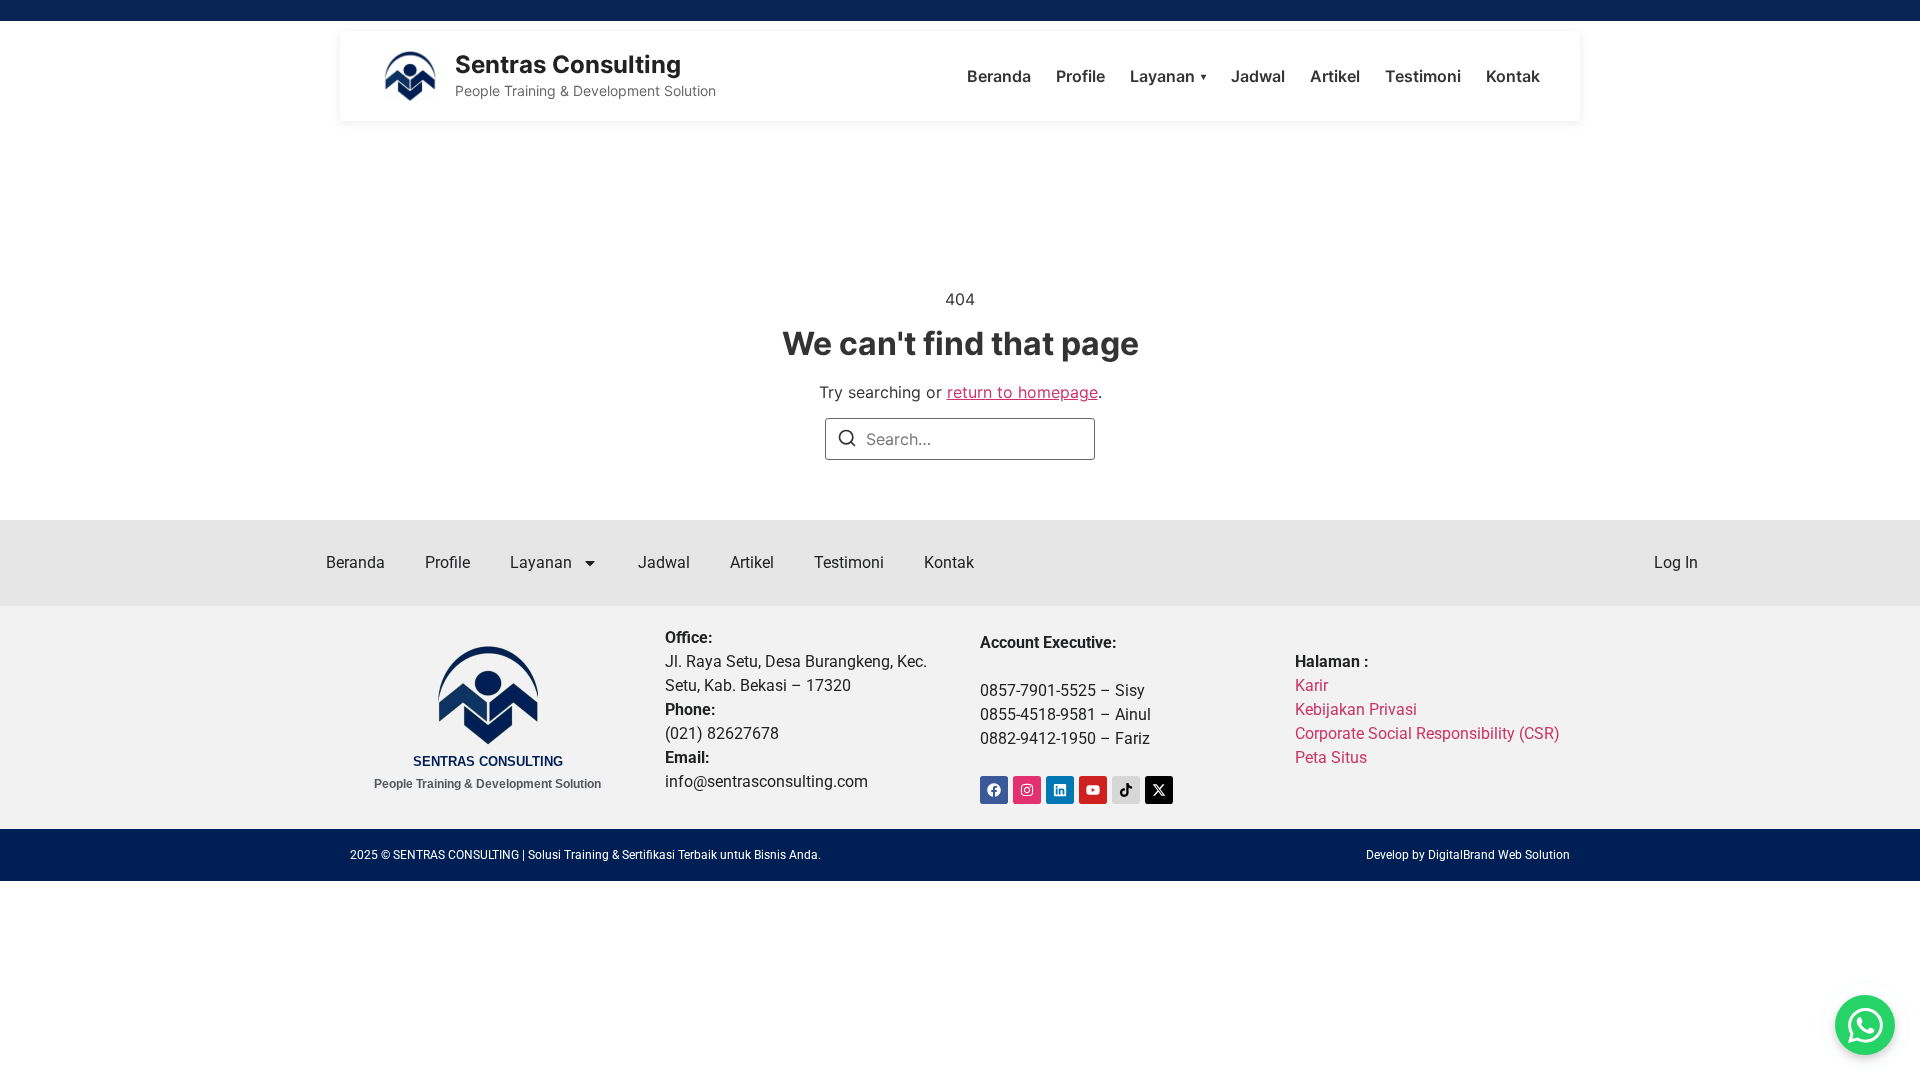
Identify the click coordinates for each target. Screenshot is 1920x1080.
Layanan (1168, 76)
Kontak (1513, 76)
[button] (1865, 1025)
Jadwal (1258, 76)
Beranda (999, 76)
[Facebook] (994, 790)
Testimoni (1423, 76)
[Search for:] (960, 439)
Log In (1676, 562)
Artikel (1335, 76)
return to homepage (1022, 392)
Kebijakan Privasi (1356, 709)
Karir (1311, 685)
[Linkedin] (1060, 790)
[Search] (847, 441)
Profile (1080, 76)
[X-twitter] (1159, 790)
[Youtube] (1093, 790)
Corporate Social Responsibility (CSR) (1427, 733)
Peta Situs (1331, 757)
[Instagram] (1027, 790)
